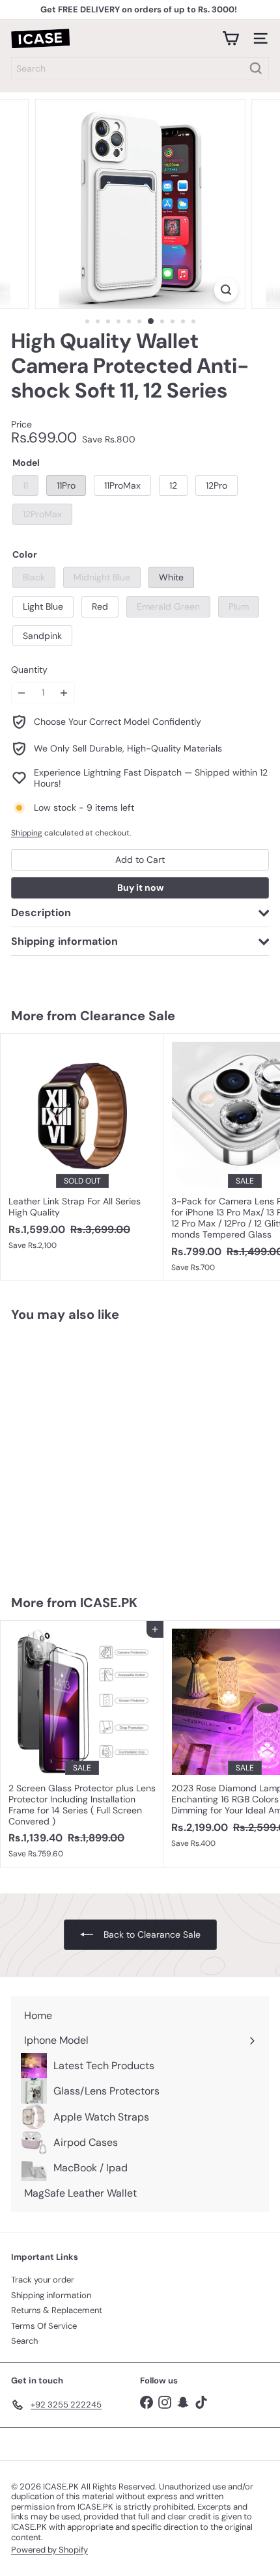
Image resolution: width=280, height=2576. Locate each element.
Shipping (27, 833)
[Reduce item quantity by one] (22, 693)
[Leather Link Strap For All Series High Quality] (82, 1146)
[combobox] (140, 68)
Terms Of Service (44, 2326)
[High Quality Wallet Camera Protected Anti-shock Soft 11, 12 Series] (82, 1450)
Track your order (43, 2280)
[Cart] (231, 38)
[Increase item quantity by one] (64, 693)
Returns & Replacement (57, 2310)
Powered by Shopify (49, 2550)
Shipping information (51, 2295)
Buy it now (140, 888)
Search (24, 2341)
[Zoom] (226, 290)
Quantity (29, 670)
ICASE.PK (109, 1603)
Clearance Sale (128, 1016)
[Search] (256, 68)
